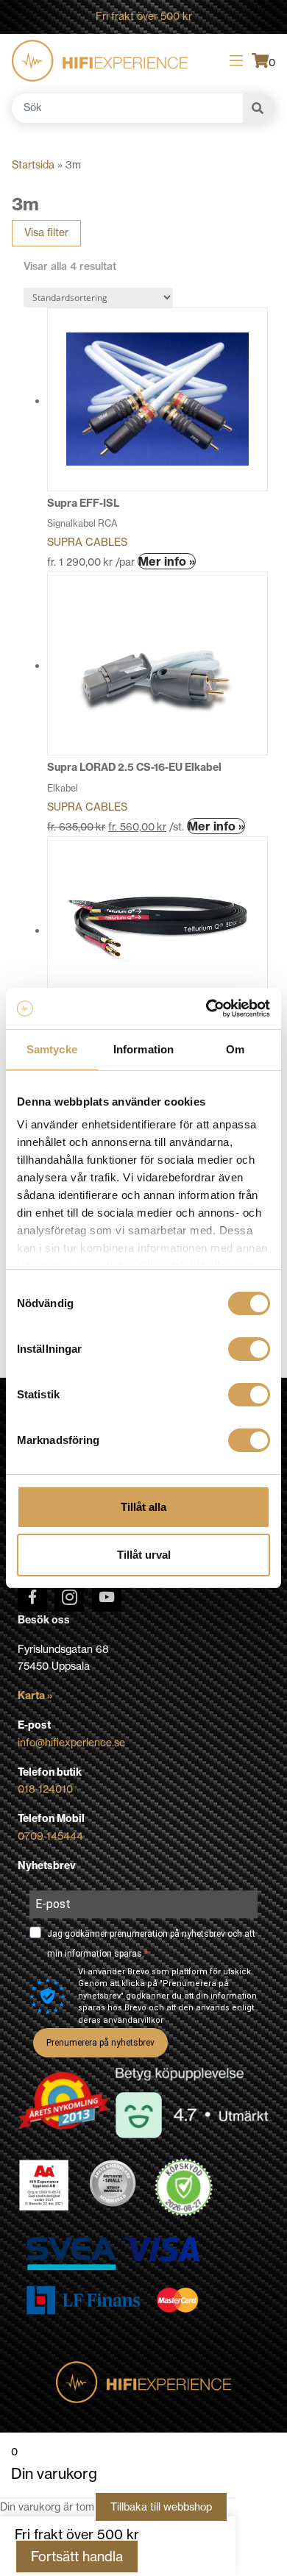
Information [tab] (143, 1049)
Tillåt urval (144, 1555)
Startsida (33, 165)
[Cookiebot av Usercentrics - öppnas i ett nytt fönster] (206, 1008)
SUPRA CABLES (87, 542)
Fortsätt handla (77, 2557)
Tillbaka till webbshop (161, 2507)
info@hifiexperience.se (71, 1743)
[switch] (249, 1349)
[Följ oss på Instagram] (69, 1597)
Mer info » (167, 561)
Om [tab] (235, 1049)
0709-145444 (50, 1836)
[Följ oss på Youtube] (107, 1597)
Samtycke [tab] (52, 1049)
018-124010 (45, 1789)
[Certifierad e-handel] (184, 2188)
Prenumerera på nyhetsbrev (100, 2043)
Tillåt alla (143, 1507)
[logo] (100, 61)
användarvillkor (133, 2020)
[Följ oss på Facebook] (32, 1597)
